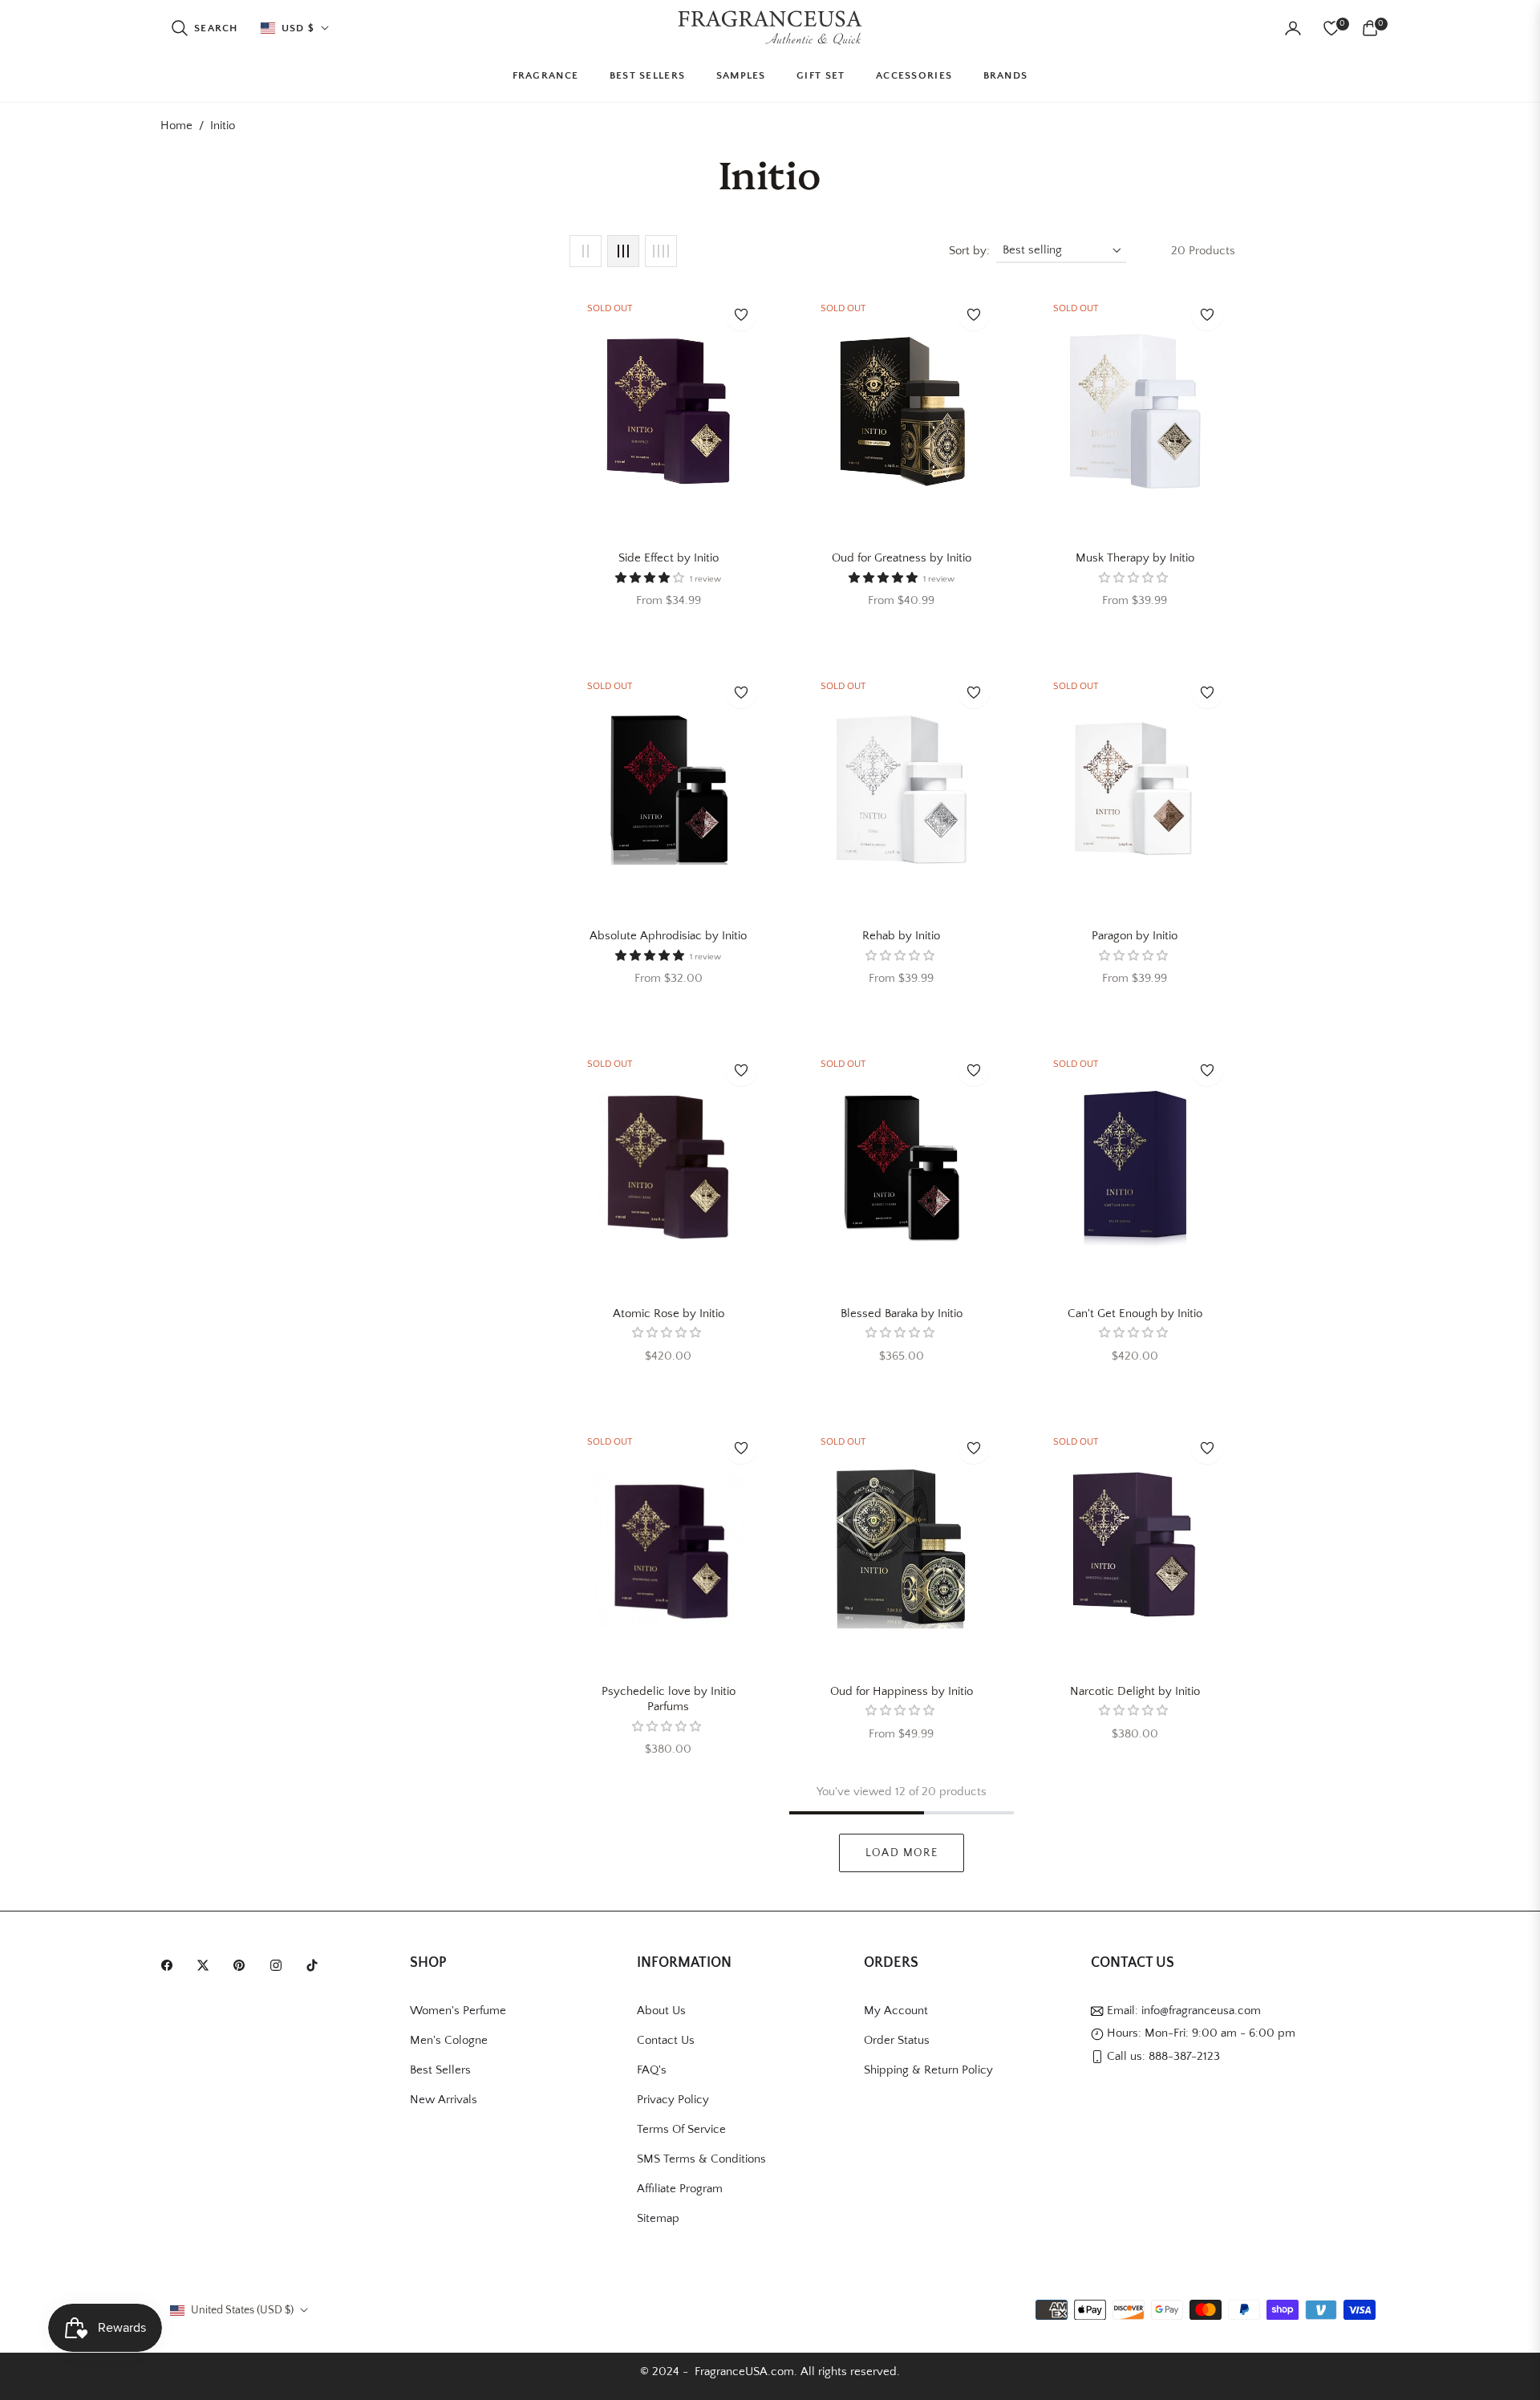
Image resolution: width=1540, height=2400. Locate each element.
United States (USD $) (242, 2310)
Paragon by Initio (1135, 936)
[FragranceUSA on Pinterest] (243, 1964)
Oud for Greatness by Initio (902, 558)
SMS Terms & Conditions (701, 2159)
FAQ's (652, 2070)
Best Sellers (440, 2070)
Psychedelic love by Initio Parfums (669, 1699)
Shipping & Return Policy (928, 2070)
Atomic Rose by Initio (669, 1314)
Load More (902, 1853)
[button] (204, 28)
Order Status (897, 2040)
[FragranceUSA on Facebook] (171, 1964)
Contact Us (666, 2040)
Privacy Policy (673, 2100)
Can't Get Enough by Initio (1135, 1314)
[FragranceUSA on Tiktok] (316, 1964)
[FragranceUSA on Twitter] (207, 1964)
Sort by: (969, 251)
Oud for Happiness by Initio (902, 1691)
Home (176, 126)
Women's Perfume (458, 2011)
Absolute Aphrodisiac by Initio (668, 936)
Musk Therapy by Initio (1135, 558)
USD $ (298, 28)
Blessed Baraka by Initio (902, 1314)
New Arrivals (444, 2100)
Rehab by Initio (901, 936)
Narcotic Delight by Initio (1135, 1691)
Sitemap (658, 2218)
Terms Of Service (681, 2129)
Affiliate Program (680, 2189)
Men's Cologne (449, 2040)
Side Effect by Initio (669, 558)
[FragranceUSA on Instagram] (280, 1964)
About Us (661, 2011)
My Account (896, 2011)
